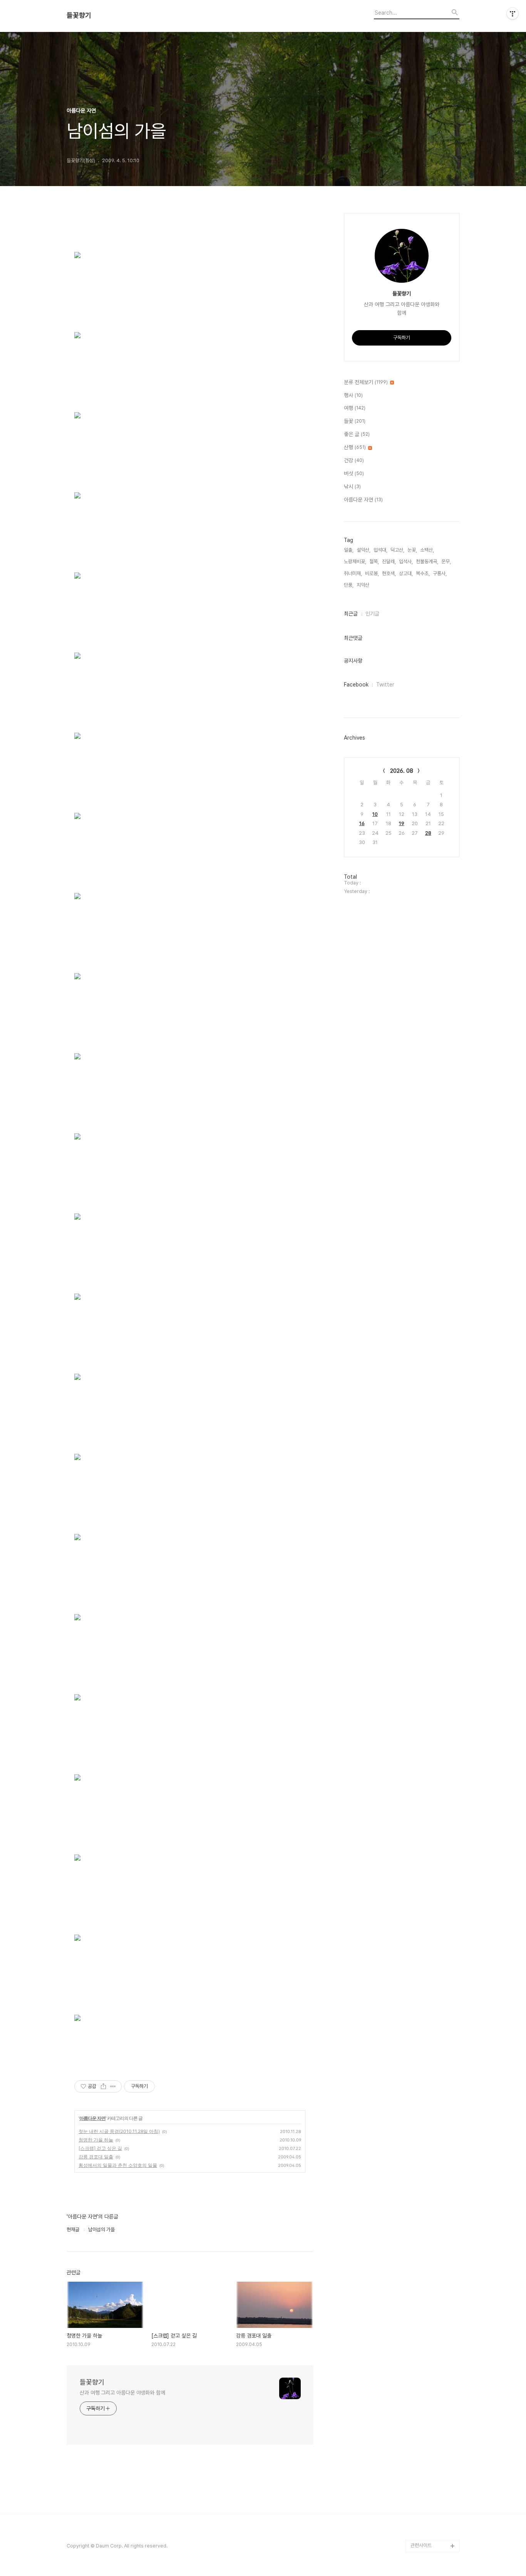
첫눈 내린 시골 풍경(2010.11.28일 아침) (119, 2131)
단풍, (349, 585)
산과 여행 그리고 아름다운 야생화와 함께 (122, 2393)
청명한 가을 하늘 (96, 2140)
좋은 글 (357, 434)
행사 (353, 395)
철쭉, (374, 561)
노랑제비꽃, (355, 561)
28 (428, 833)
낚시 (352, 487)
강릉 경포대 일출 (96, 2157)
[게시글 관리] (113, 2086)
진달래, (389, 561)
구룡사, (440, 573)
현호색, (389, 573)
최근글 (351, 614)
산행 (355, 447)
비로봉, (372, 573)
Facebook (356, 685)
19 (402, 823)
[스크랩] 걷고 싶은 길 (100, 2148)
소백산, (427, 550)
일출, (349, 550)
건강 (354, 460)
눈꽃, (412, 550)
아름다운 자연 (92, 2118)
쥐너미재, (353, 573)
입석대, (380, 550)
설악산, (364, 550)
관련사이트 (421, 2545)
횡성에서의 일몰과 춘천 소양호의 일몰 (118, 2165)
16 (362, 823)
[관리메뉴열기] (513, 13)
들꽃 (355, 421)
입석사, (406, 561)
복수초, (423, 573)
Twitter (385, 685)
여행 (355, 408)
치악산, (364, 585)
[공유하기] (103, 2086)
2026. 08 (402, 771)
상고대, (406, 573)
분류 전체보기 (366, 382)
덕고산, (397, 550)
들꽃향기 (79, 15)
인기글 (372, 614)
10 (375, 814)
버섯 (354, 473)
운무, (446, 561)
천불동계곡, (427, 561)
